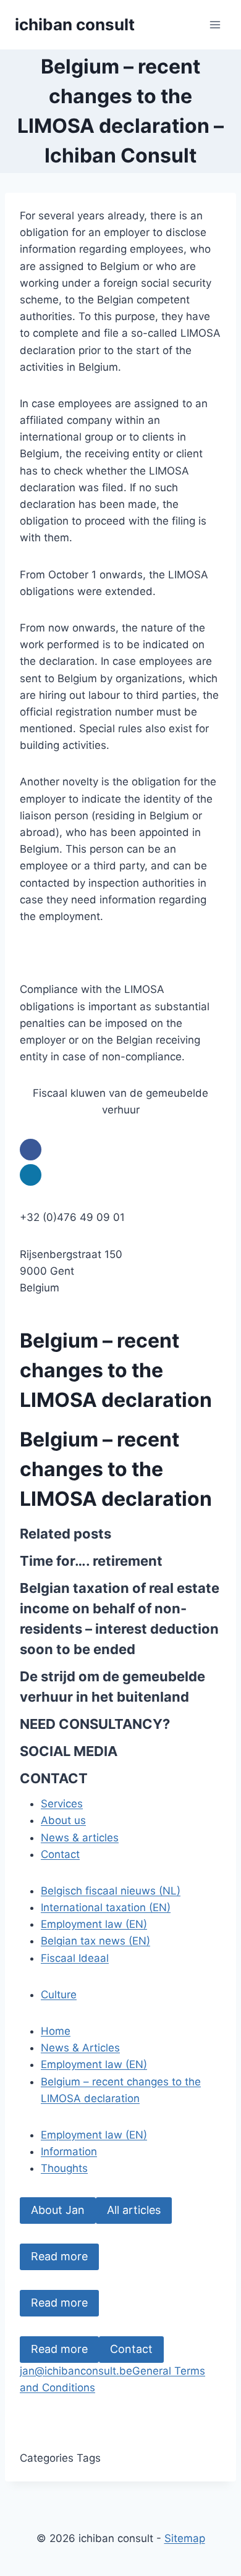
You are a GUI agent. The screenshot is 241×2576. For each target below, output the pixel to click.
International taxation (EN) (106, 1907)
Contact (131, 2349)
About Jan (58, 2210)
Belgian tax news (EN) (95, 1941)
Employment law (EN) (94, 1924)
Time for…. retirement (91, 1561)
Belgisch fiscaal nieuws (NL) (111, 1891)
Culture (59, 1995)
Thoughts (64, 2168)
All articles (134, 2210)
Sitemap (185, 2538)
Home (56, 2031)
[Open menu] (215, 24)
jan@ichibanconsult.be (76, 2371)
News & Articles (80, 2048)
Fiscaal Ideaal (75, 1958)
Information (69, 2152)
